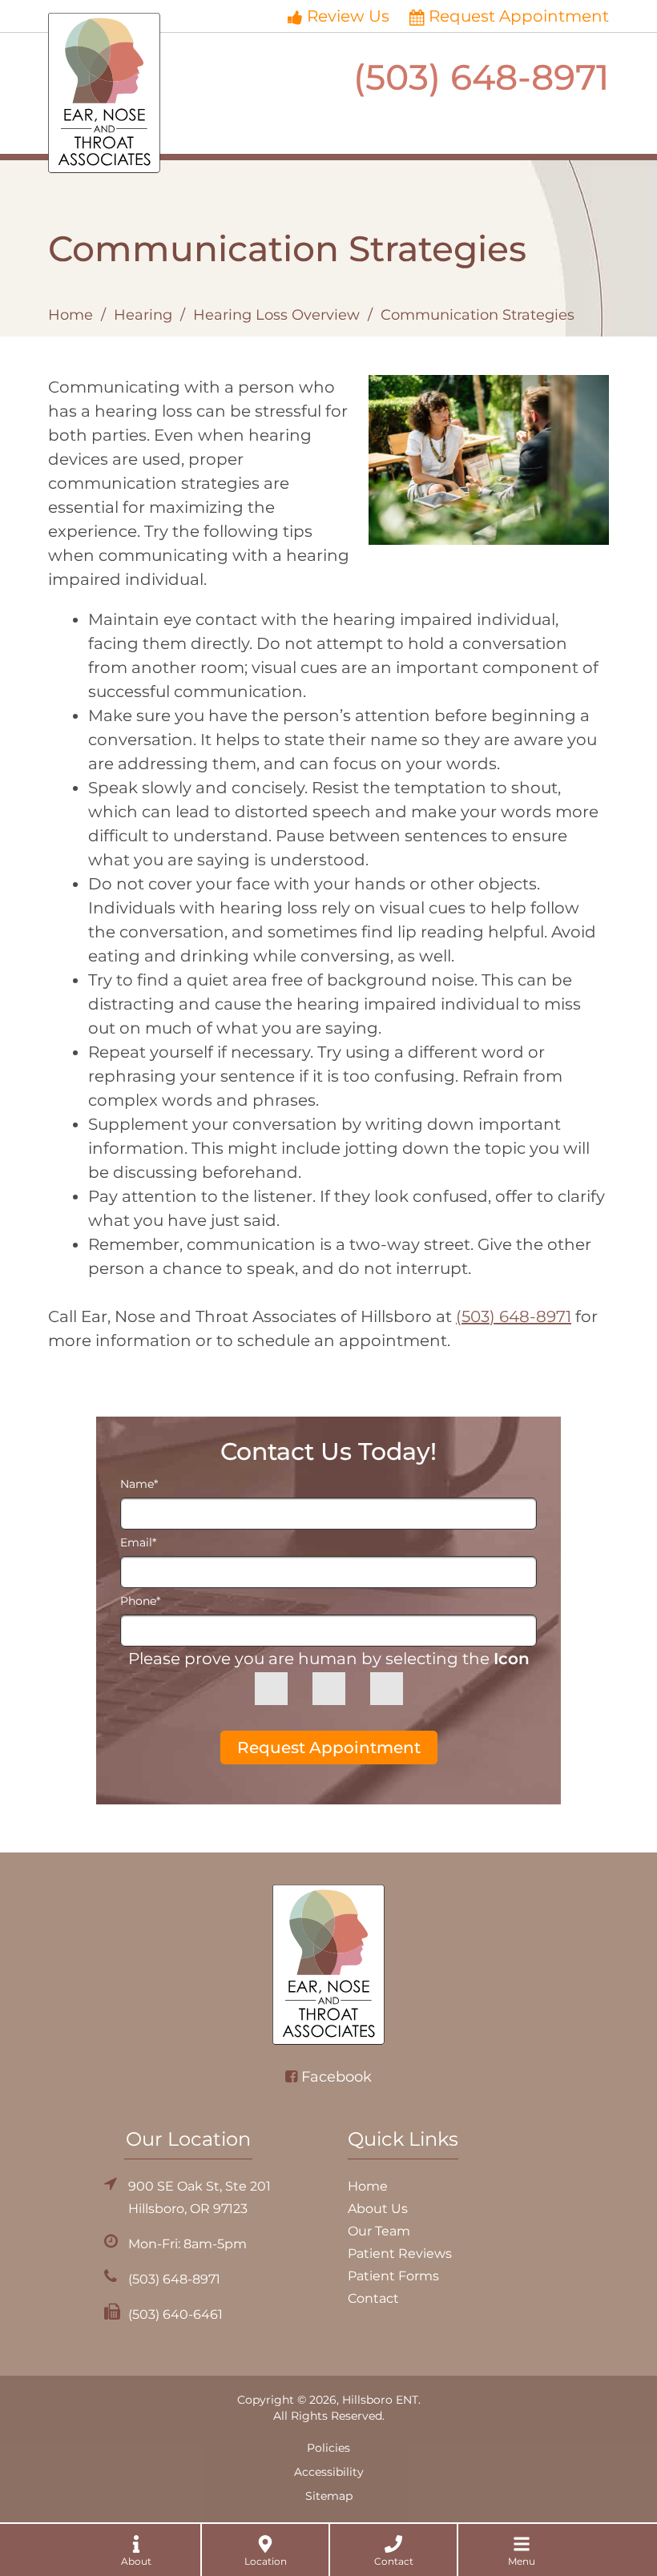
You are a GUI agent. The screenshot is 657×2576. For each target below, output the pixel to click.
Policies (328, 2448)
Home (71, 315)
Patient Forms (393, 2276)
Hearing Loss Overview (276, 315)
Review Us (348, 16)
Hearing (143, 315)
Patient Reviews (400, 2253)
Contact (373, 2298)
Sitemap (329, 2496)
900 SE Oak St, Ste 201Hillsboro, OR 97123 (200, 2197)
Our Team (379, 2231)
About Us (378, 2209)
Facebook (337, 2077)
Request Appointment (519, 16)
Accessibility (329, 2472)
